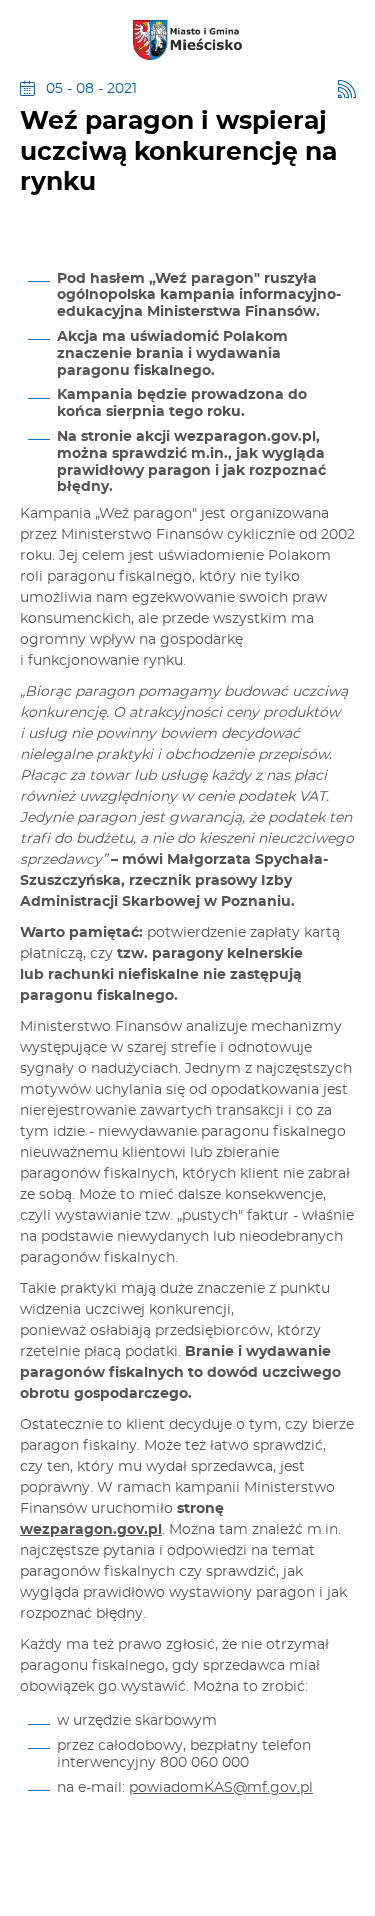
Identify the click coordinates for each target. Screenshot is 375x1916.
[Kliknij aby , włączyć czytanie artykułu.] (36, 236)
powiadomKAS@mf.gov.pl (221, 1788)
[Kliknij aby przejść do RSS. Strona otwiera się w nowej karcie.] (347, 89)
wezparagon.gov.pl (91, 1530)
